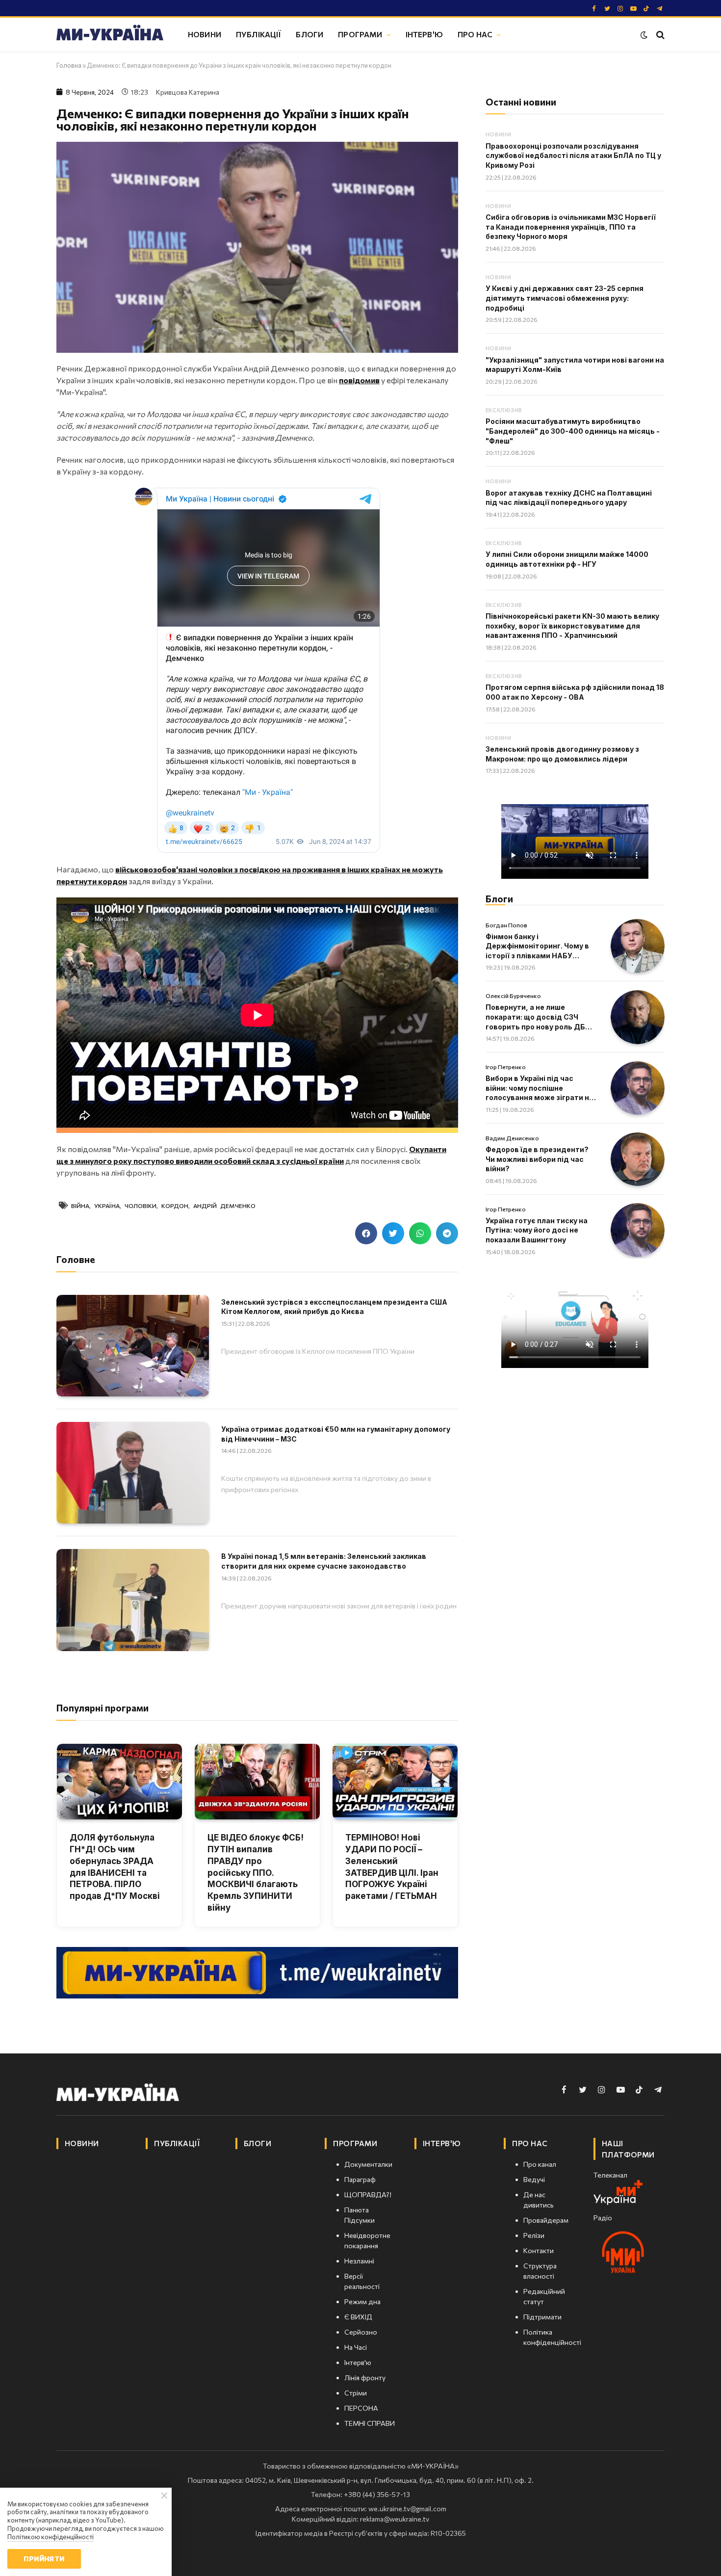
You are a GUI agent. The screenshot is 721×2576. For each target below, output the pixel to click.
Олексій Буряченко (513, 996)
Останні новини (521, 102)
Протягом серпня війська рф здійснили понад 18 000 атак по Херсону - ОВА (575, 692)
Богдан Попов (506, 925)
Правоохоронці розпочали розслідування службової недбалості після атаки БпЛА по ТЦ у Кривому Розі (573, 156)
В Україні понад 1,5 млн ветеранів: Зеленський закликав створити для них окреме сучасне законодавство (324, 1561)
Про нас (475, 34)
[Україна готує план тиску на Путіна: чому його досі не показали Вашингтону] (638, 1230)
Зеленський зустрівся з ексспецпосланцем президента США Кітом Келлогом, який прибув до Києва (334, 1307)
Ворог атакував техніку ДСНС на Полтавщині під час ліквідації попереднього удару (569, 498)
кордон (175, 1206)
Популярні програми (103, 1708)
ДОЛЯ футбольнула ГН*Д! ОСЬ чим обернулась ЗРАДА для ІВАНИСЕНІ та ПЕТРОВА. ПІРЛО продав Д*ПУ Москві (115, 1867)
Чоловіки (141, 1206)
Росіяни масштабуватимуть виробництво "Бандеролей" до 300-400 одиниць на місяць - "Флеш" (573, 431)
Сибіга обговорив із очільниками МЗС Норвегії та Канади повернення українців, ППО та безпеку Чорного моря (571, 227)
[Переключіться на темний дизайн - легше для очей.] (644, 35)
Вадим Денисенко (512, 1138)
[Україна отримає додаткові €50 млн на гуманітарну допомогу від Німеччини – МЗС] (133, 1473)
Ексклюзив (504, 410)
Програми (360, 34)
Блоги (309, 34)
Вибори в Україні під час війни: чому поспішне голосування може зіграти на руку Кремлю (540, 1088)
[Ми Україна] (110, 34)
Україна (107, 1206)
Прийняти (44, 2559)
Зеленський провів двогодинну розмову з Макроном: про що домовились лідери (562, 754)
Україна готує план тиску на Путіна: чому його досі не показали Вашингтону (537, 1230)
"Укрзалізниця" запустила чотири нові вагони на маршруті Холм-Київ (575, 365)
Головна (69, 65)
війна (80, 1206)
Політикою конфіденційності (51, 2537)
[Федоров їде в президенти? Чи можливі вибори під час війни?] (638, 1159)
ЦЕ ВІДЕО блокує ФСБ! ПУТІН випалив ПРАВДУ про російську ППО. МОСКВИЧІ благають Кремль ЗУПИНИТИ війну (256, 1873)
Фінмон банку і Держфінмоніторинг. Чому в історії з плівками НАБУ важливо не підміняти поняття (537, 946)
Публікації (259, 34)
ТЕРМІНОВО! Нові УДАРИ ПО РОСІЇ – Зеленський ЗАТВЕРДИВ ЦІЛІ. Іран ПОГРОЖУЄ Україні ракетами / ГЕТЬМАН (392, 1867)
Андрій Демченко (224, 1206)
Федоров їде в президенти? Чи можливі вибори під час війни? (537, 1159)
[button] (366, 1233)
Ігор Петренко (506, 1067)
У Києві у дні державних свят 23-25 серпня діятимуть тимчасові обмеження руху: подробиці (565, 298)
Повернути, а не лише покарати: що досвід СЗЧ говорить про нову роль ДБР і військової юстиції (540, 1017)
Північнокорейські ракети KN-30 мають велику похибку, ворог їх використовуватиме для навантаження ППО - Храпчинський (572, 626)
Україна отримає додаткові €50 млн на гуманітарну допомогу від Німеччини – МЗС (336, 1434)
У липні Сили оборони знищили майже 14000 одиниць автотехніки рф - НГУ (567, 559)
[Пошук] (659, 35)
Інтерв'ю (424, 34)
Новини (205, 34)
